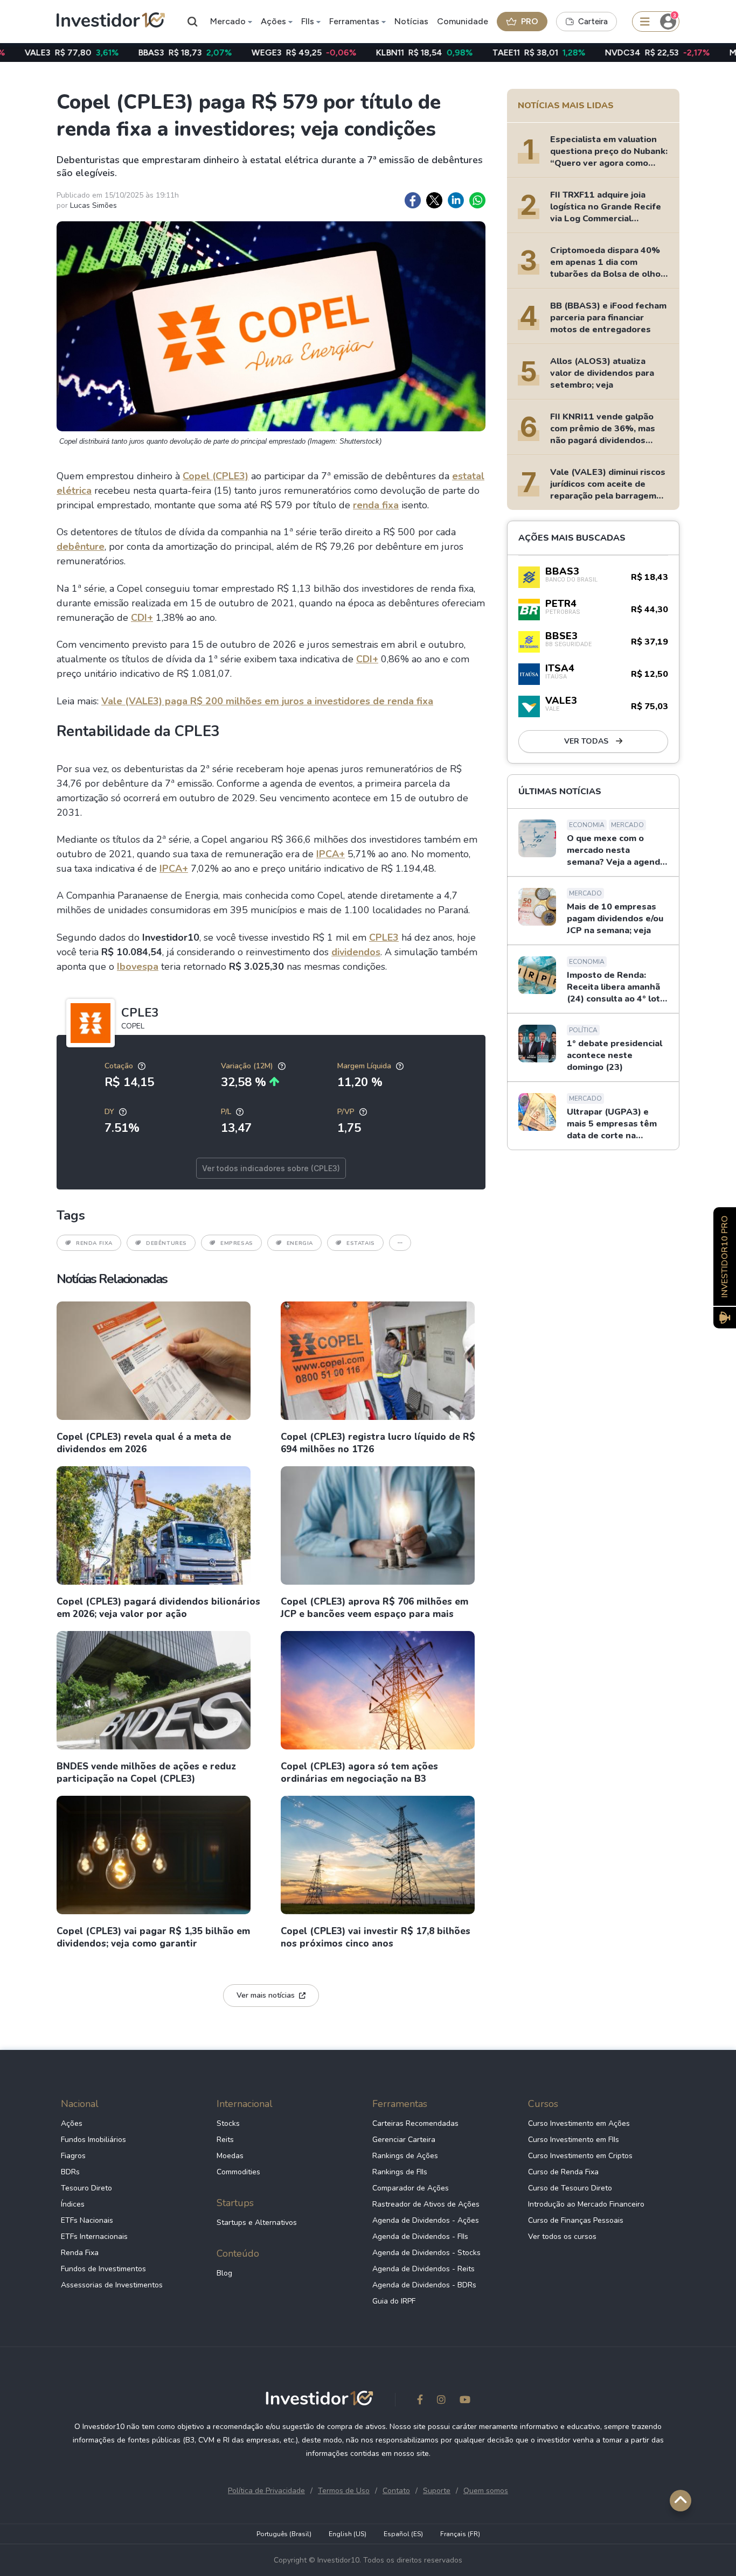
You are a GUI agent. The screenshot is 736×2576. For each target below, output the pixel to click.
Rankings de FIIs (400, 2172)
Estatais (361, 1243)
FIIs (308, 21)
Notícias (411, 21)
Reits (225, 2140)
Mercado (228, 21)
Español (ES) (403, 2534)
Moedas (230, 2156)
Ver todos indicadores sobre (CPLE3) (271, 1168)
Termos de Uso (344, 2491)
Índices (73, 2204)
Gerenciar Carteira (404, 2140)
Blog (224, 2273)
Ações (273, 21)
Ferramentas (354, 21)
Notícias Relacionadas (112, 1279)
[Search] (193, 22)
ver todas (587, 741)
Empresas (237, 1243)
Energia (300, 1243)
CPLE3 (384, 937)
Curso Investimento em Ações (579, 2123)
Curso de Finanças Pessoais (576, 2220)
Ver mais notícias (266, 1995)
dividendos (356, 952)
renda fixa (376, 505)
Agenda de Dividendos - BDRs (424, 2285)
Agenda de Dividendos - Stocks (426, 2253)
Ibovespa (138, 967)
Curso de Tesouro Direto (570, 2188)
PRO (530, 21)
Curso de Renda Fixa (563, 2172)
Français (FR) (460, 2534)
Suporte (437, 2491)
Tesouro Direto (86, 2188)
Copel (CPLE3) (216, 476)
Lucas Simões (93, 205)
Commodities (238, 2172)
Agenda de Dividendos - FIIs (420, 2236)
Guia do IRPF (394, 2301)
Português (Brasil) (284, 2534)
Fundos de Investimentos (103, 2269)
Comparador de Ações (411, 2188)
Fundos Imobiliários (93, 2140)
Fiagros (73, 2156)
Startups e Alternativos (257, 2222)
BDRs (70, 2172)
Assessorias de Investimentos (112, 2285)
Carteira (593, 22)
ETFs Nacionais (87, 2220)
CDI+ (142, 618)
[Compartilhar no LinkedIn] (456, 200)
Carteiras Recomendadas (415, 2123)
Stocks (228, 2123)
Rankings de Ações (405, 2156)
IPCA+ (331, 854)
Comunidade (463, 21)
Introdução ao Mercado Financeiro (586, 2204)
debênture (81, 547)
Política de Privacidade (266, 2491)
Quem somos (486, 2491)
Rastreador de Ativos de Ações (426, 2204)
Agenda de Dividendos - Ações (426, 2220)
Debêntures (166, 1243)
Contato (396, 2491)
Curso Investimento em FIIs (574, 2140)
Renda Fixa (94, 1243)
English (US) (348, 2534)
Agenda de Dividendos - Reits (423, 2269)
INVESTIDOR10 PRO (725, 1256)
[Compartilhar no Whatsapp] (477, 200)
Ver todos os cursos (562, 2236)
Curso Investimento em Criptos (580, 2156)
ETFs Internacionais (94, 2236)
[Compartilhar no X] (434, 200)
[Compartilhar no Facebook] (413, 200)
